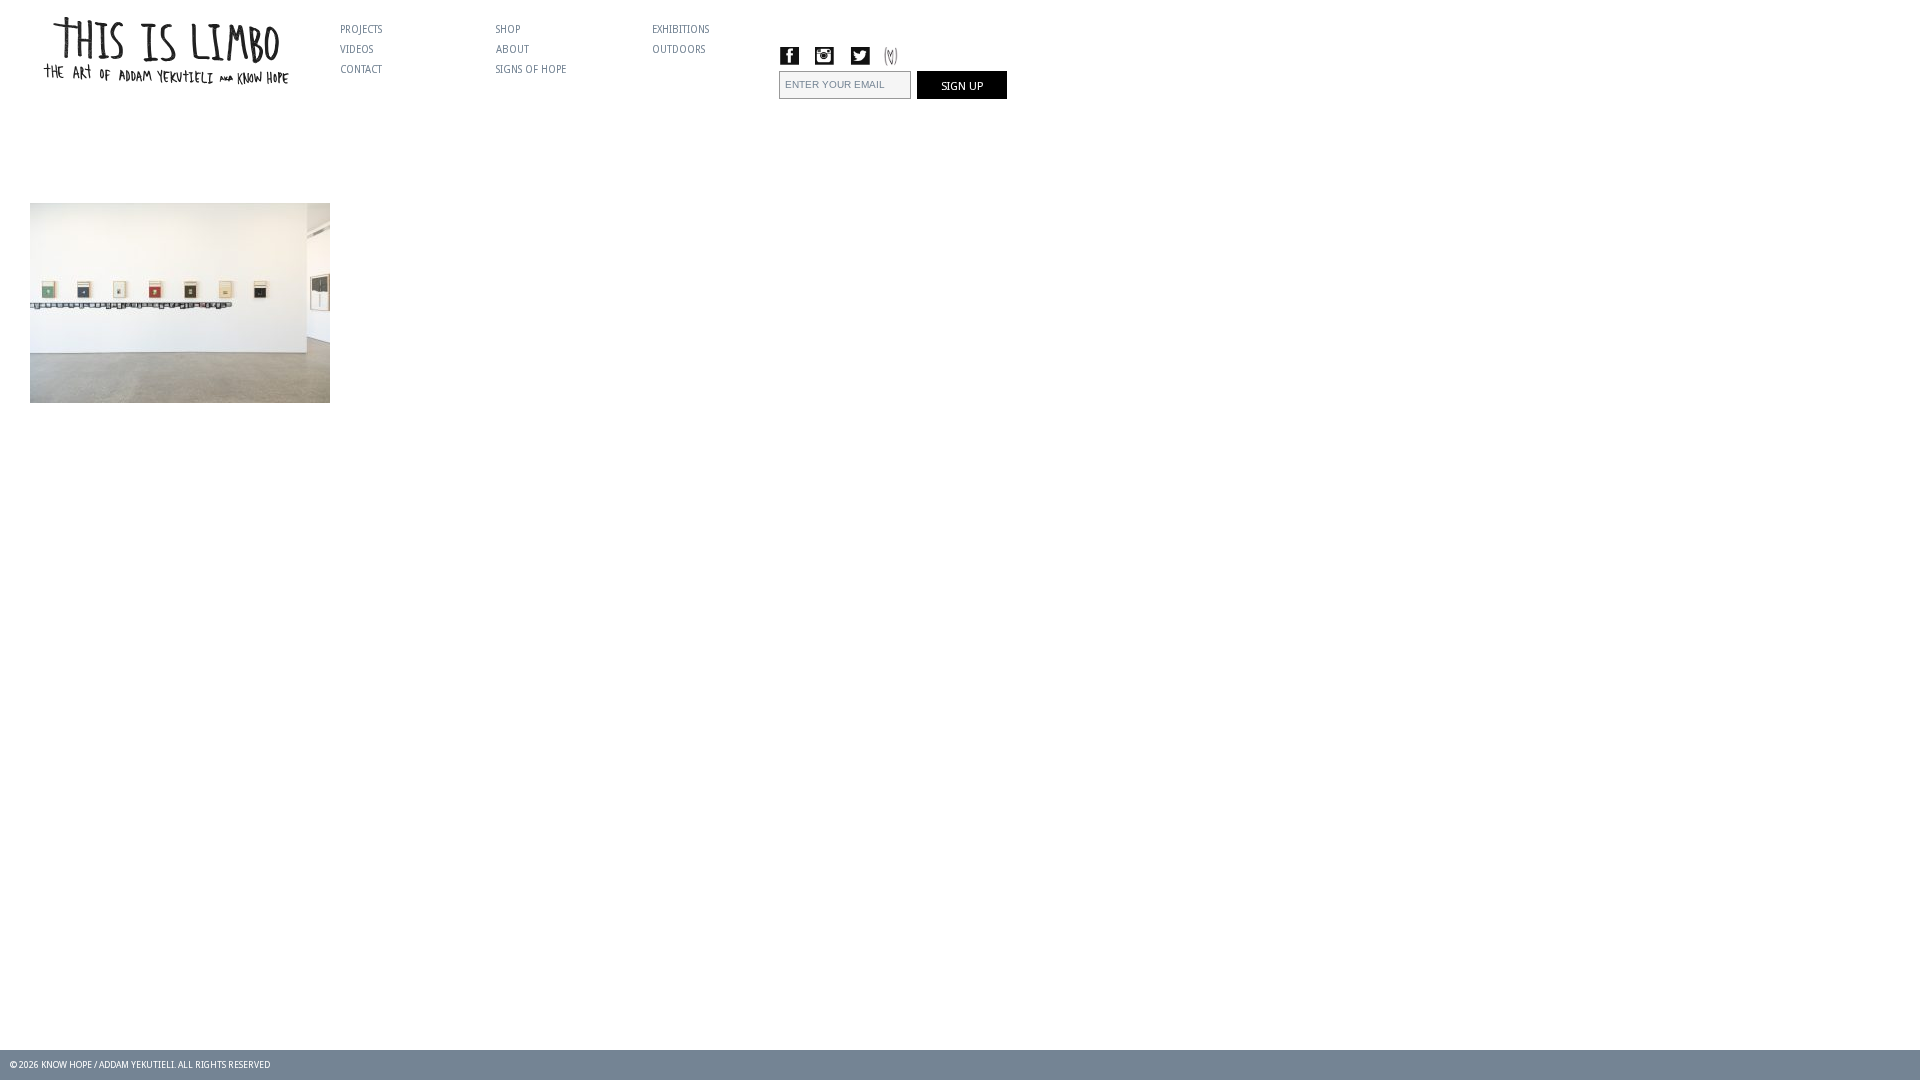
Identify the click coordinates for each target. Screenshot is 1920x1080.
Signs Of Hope (531, 69)
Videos (356, 49)
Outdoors (678, 49)
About (512, 49)
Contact (361, 69)
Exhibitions (680, 29)
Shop (508, 29)
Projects (361, 29)
